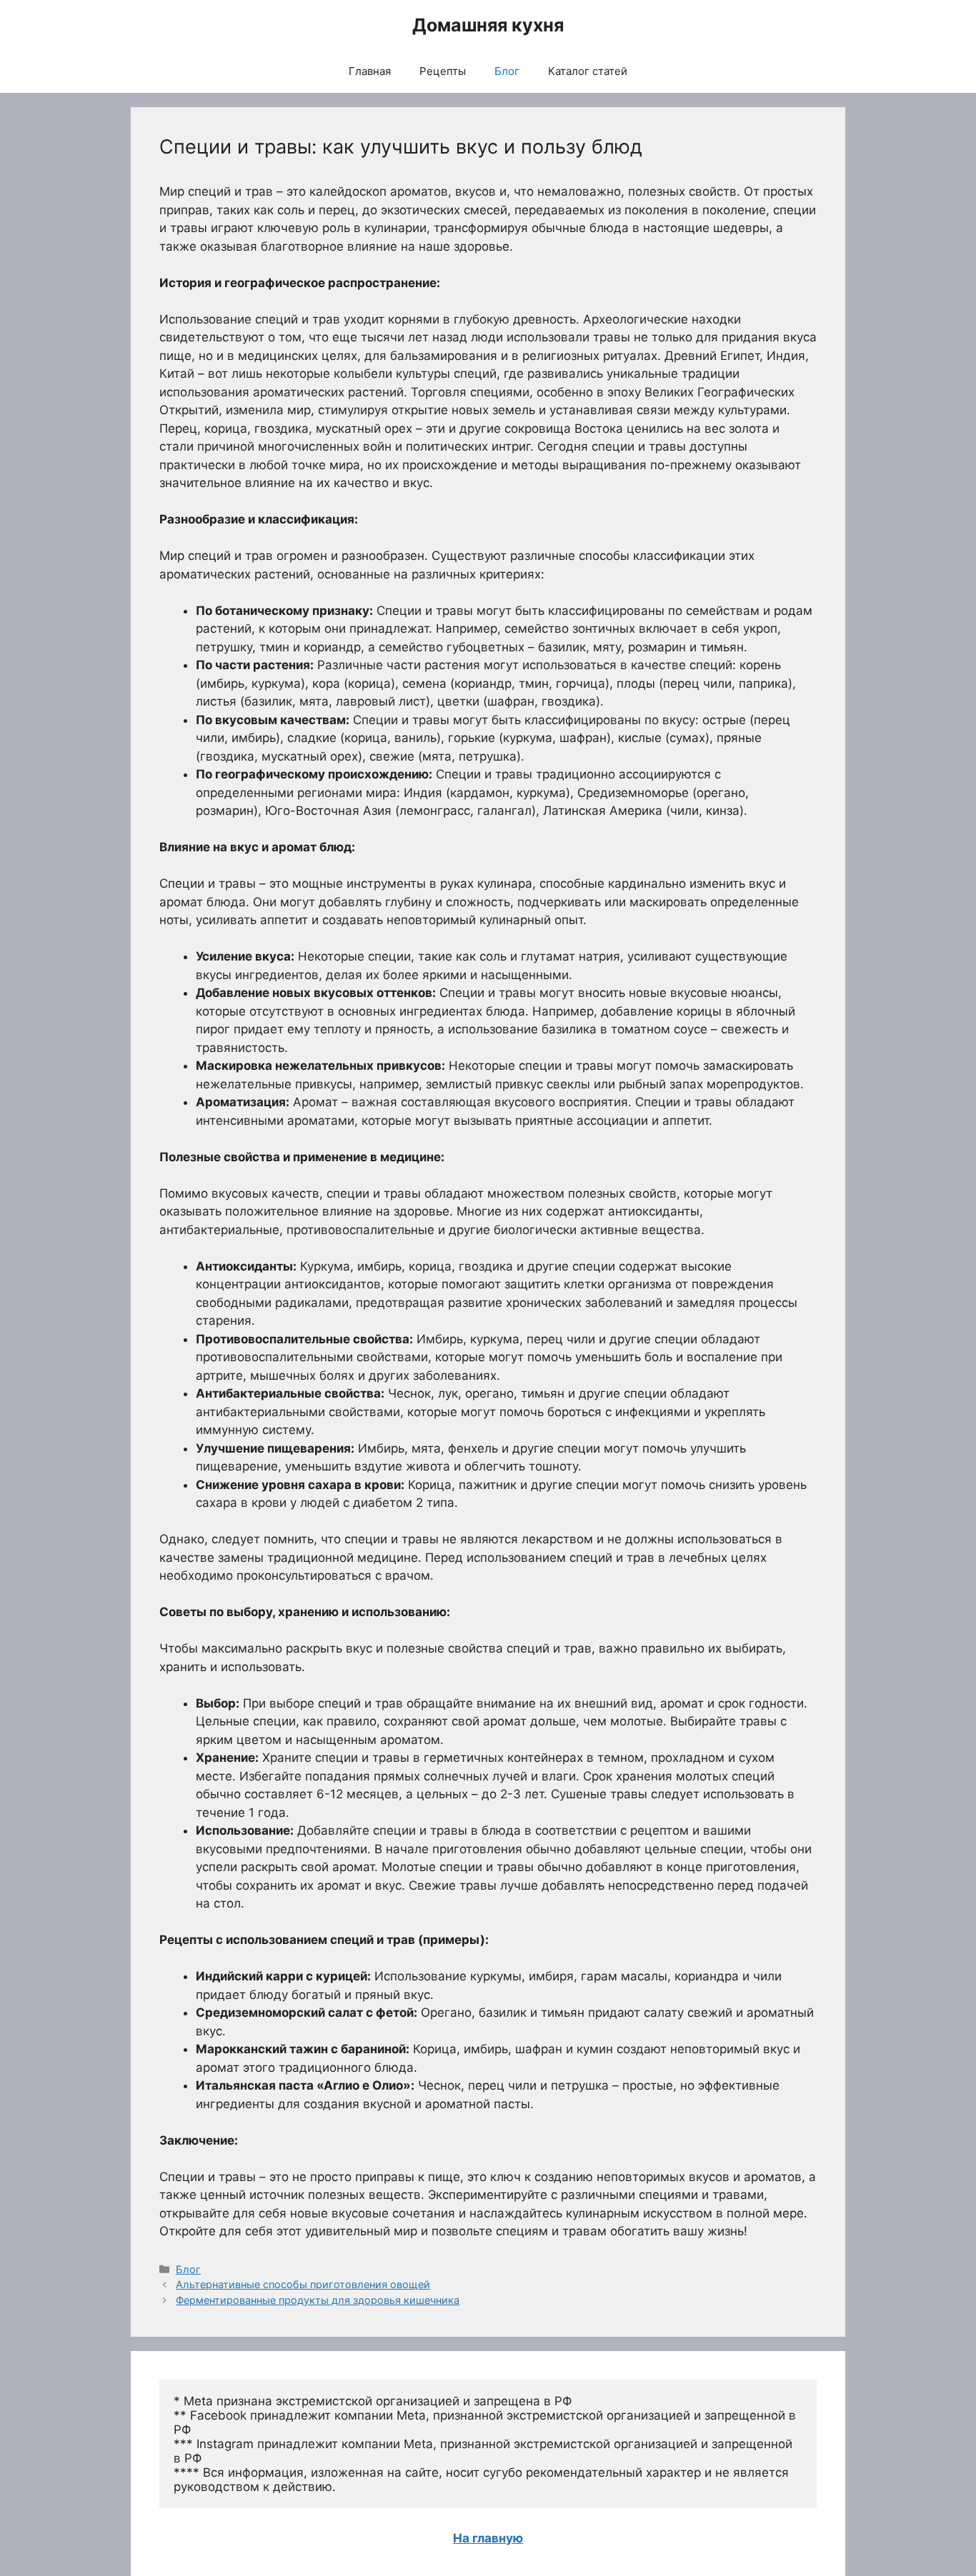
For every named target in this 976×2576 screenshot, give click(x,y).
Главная (370, 71)
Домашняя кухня (488, 25)
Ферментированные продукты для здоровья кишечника (318, 2300)
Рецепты (443, 71)
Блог (507, 71)
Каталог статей (588, 71)
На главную (488, 2538)
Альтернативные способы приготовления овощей (303, 2284)
